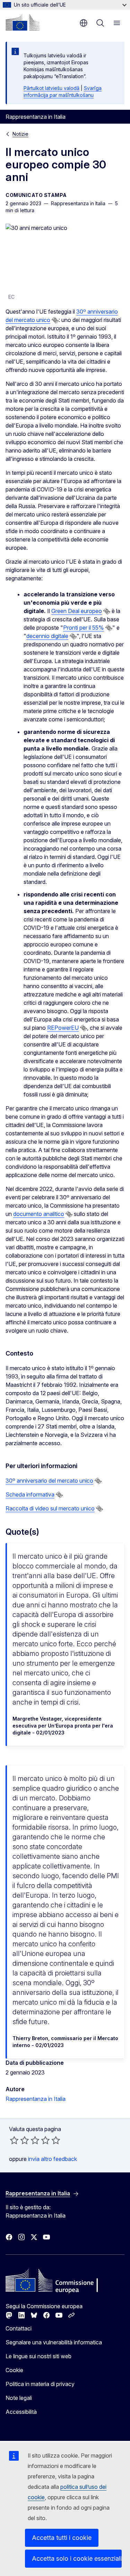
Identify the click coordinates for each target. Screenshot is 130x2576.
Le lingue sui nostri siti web (38, 2356)
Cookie (14, 2370)
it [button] (84, 23)
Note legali (19, 2398)
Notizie (20, 134)
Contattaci (19, 2328)
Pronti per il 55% (84, 628)
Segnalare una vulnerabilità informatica (54, 2342)
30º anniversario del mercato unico (49, 1481)
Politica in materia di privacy (40, 2384)
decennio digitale (47, 636)
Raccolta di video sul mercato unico (50, 1508)
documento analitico (39, 1214)
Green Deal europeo (77, 611)
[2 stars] (19, 2140)
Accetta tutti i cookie (62, 2538)
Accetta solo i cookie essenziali (77, 2558)
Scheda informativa (30, 1494)
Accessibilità (21, 2412)
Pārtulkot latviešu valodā (51, 88)
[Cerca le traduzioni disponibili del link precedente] (55, 320)
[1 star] (14, 2140)
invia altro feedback (53, 2159)
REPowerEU (63, 1028)
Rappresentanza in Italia (36, 2099)
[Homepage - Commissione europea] (23, 22)
